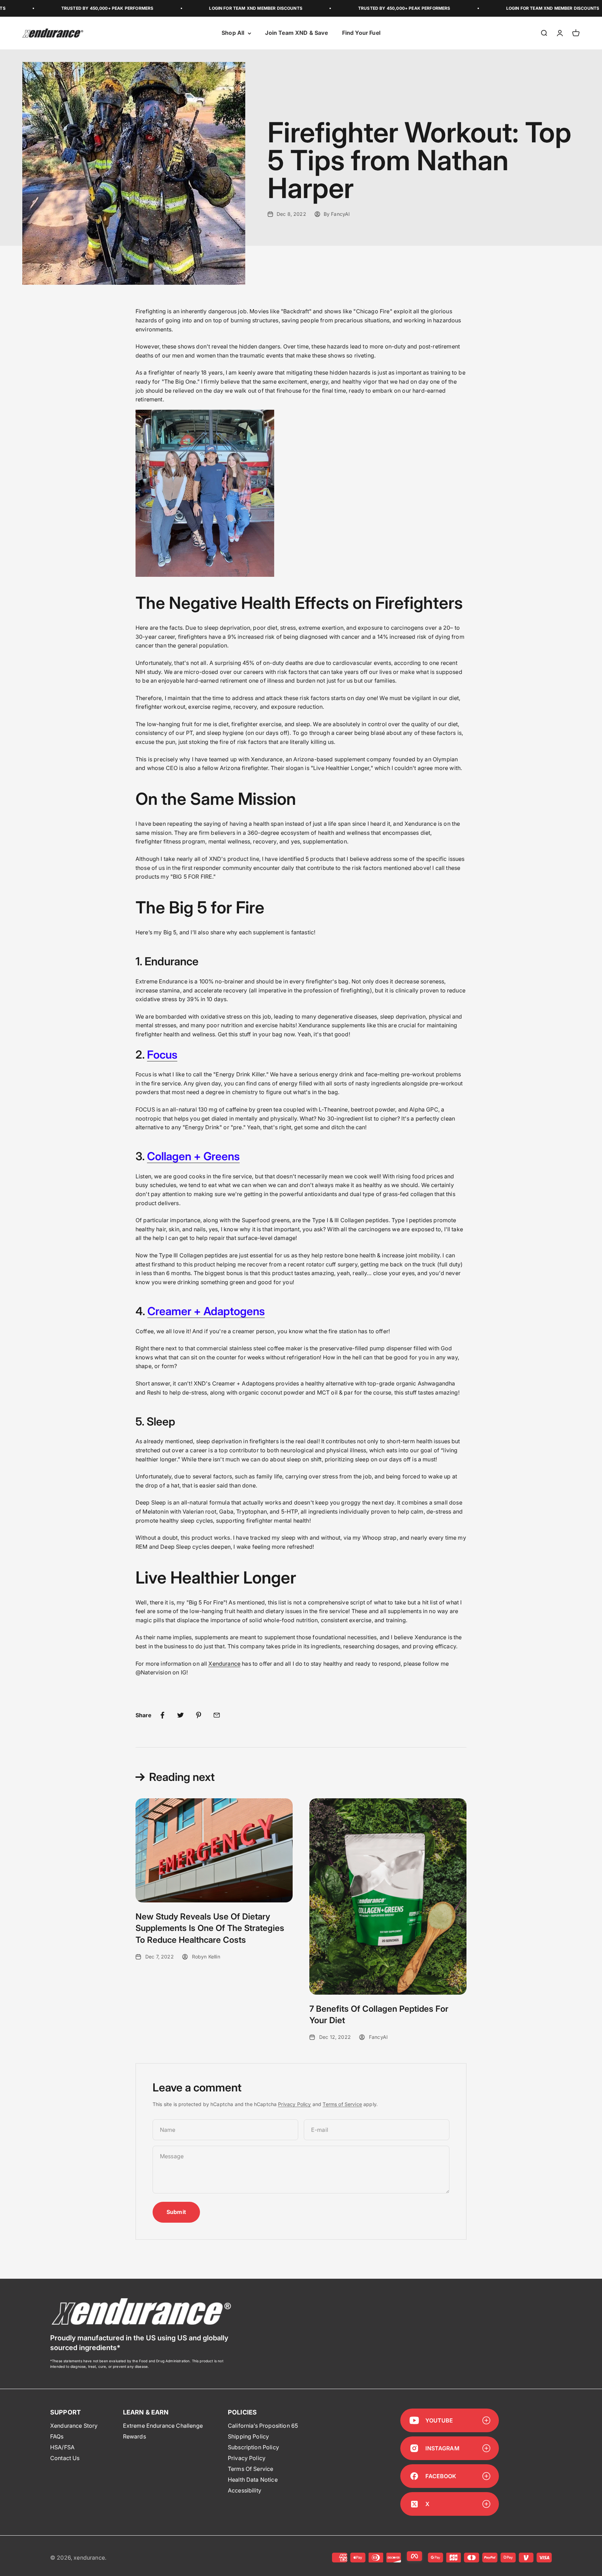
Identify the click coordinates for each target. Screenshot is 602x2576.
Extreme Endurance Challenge (163, 2426)
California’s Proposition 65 (263, 2426)
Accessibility (245, 2490)
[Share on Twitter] (180, 1715)
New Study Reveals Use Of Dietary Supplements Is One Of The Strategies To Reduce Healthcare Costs (210, 1928)
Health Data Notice (253, 2480)
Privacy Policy (294, 2104)
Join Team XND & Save (296, 33)
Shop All (233, 33)
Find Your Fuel (361, 33)
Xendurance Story (74, 2426)
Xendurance (224, 1664)
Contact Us (65, 2458)
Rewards (134, 2436)
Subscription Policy (253, 2447)
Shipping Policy (248, 2436)
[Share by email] (217, 1715)
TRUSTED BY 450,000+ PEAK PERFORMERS (337, 8)
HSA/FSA (62, 2447)
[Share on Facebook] (162, 1715)
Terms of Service (342, 2104)
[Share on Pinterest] (199, 1715)
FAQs (57, 2436)
